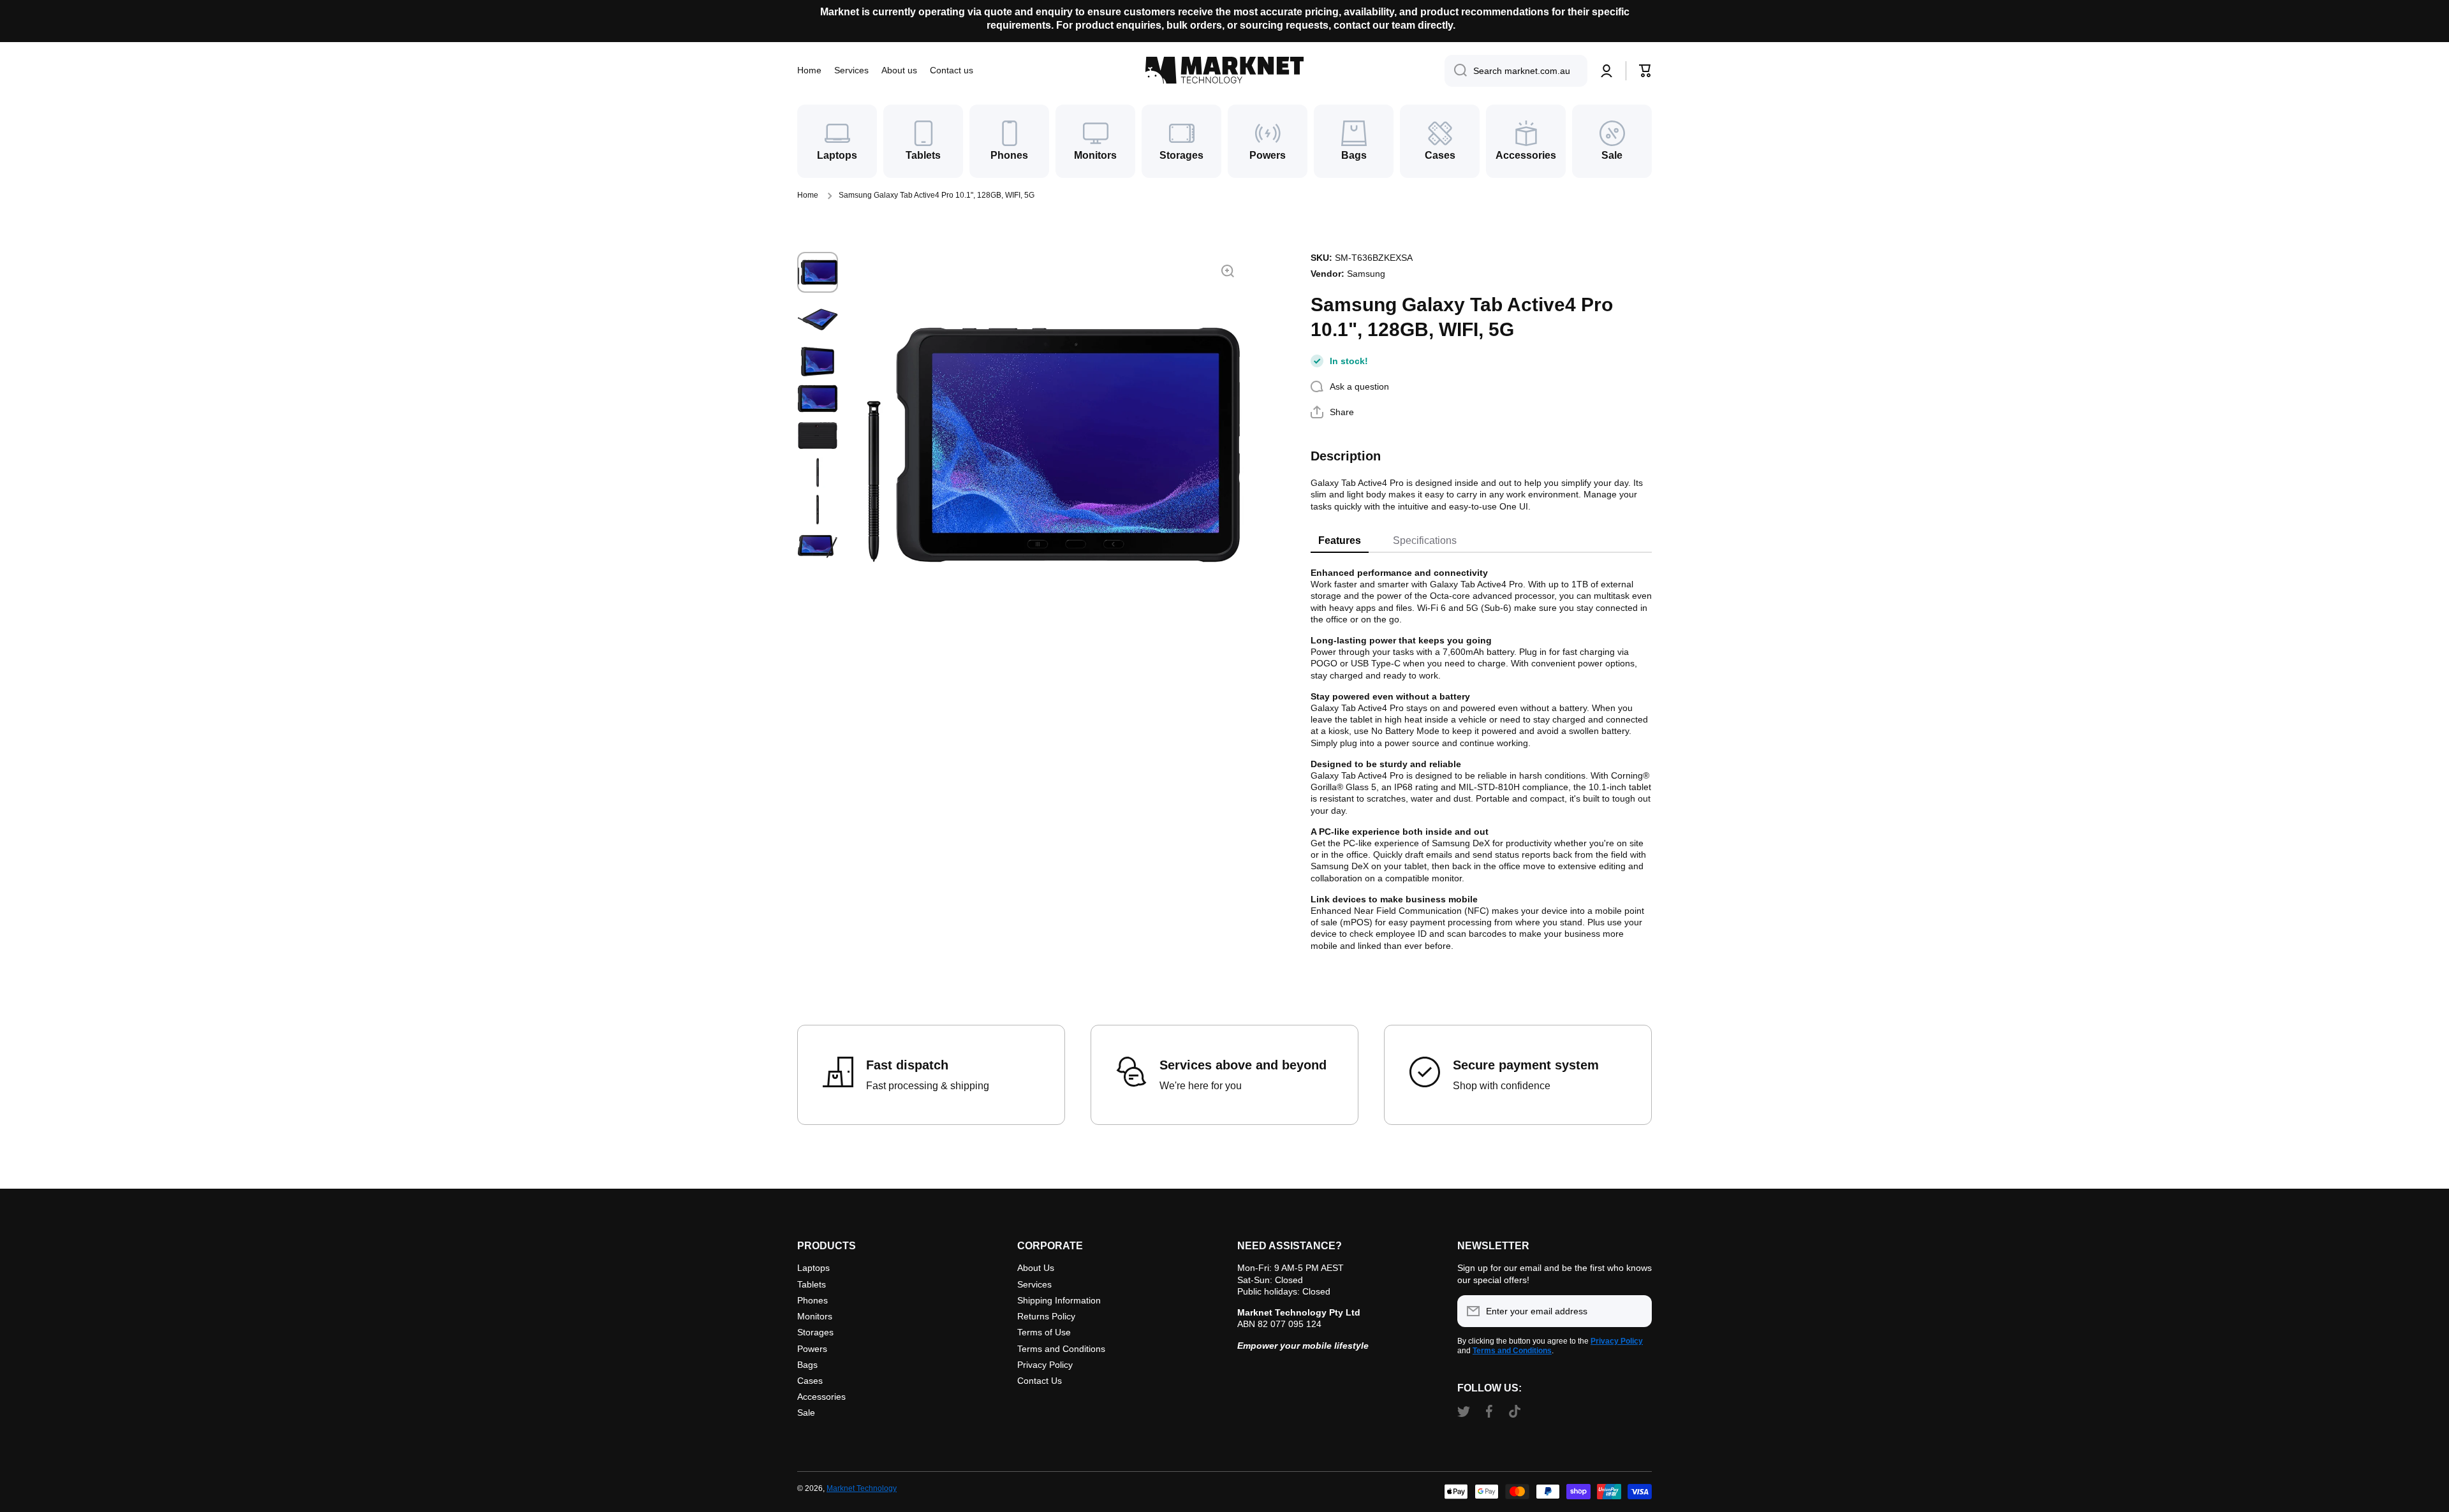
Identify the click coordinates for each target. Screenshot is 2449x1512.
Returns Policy (1046, 1316)
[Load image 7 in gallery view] (818, 510)
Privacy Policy (1045, 1365)
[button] (1645, 71)
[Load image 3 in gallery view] (818, 362)
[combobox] (1516, 71)
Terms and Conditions (1061, 1349)
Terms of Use (1044, 1332)
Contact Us (1040, 1381)
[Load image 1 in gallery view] (818, 272)
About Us (1036, 1268)
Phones (813, 1300)
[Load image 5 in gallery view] (818, 436)
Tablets (812, 1284)
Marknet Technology (862, 1488)
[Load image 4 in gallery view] (818, 399)
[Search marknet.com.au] (1456, 71)
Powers (812, 1349)
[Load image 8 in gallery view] (818, 547)
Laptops (813, 1268)
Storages (815, 1332)
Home (808, 195)
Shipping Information (1059, 1300)
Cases (810, 1381)
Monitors (815, 1316)
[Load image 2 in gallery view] (818, 319)
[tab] (1340, 541)
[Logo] (1224, 70)
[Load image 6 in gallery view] (818, 473)
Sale (806, 1413)
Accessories (821, 1397)
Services (1034, 1284)
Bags (807, 1365)
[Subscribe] (1636, 1311)
